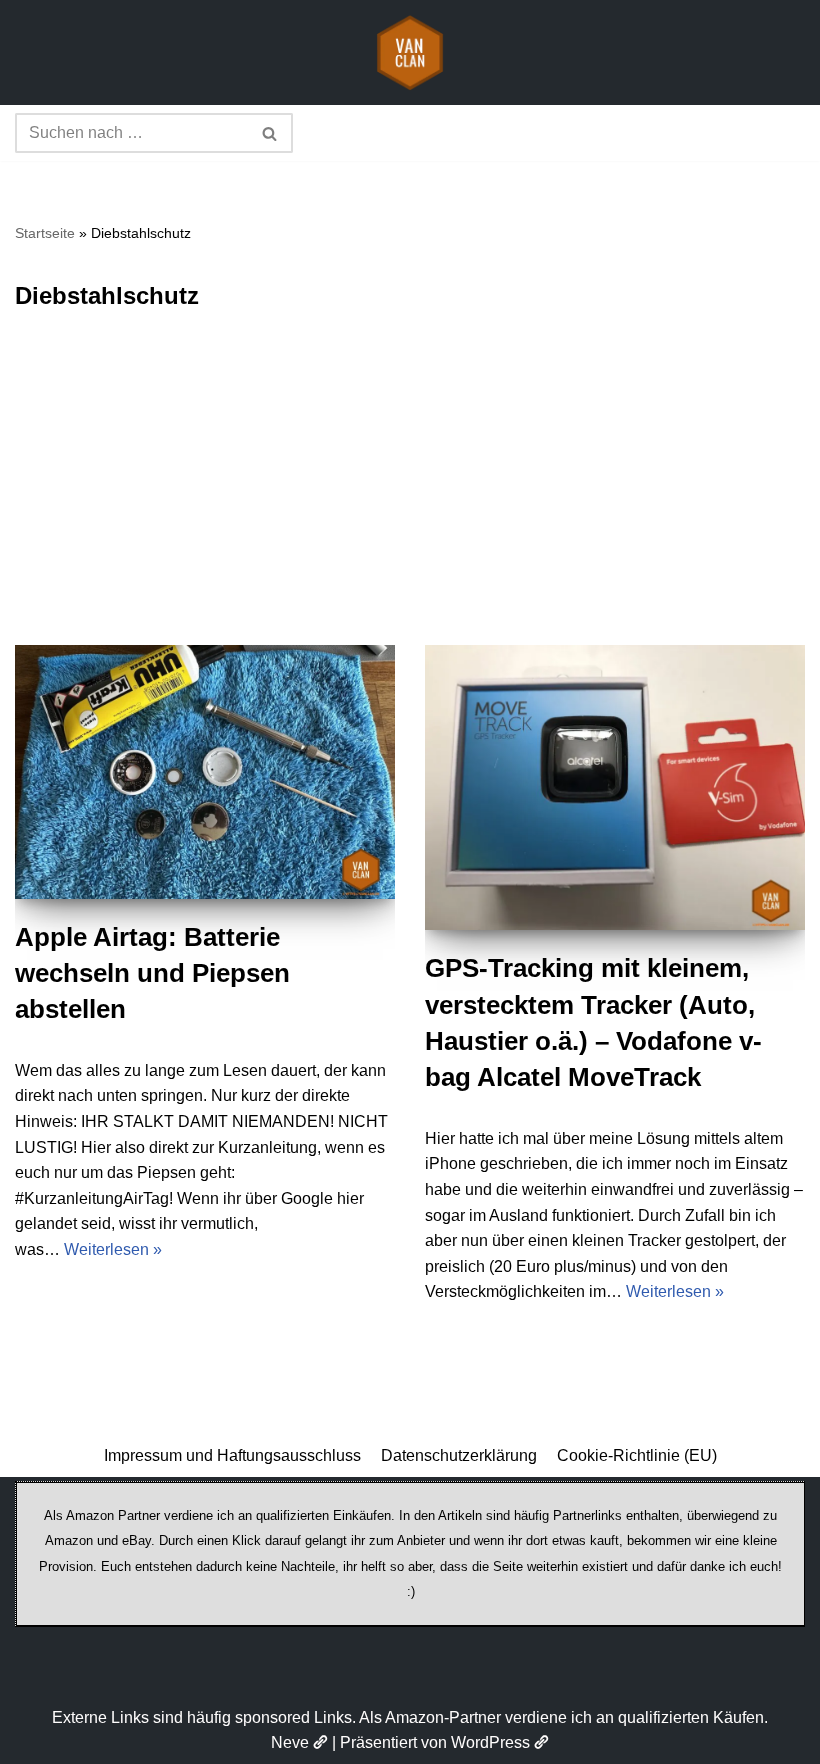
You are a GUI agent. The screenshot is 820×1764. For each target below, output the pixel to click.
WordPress (490, 1742)
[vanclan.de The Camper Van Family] (410, 52)
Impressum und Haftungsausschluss (232, 1455)
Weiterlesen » (113, 1249)
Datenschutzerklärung (459, 1455)
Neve (290, 1742)
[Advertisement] (410, 495)
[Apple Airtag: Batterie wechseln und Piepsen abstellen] (205, 771)
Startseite (45, 233)
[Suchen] (270, 133)
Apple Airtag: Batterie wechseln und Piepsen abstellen (152, 973)
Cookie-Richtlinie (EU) (637, 1455)
